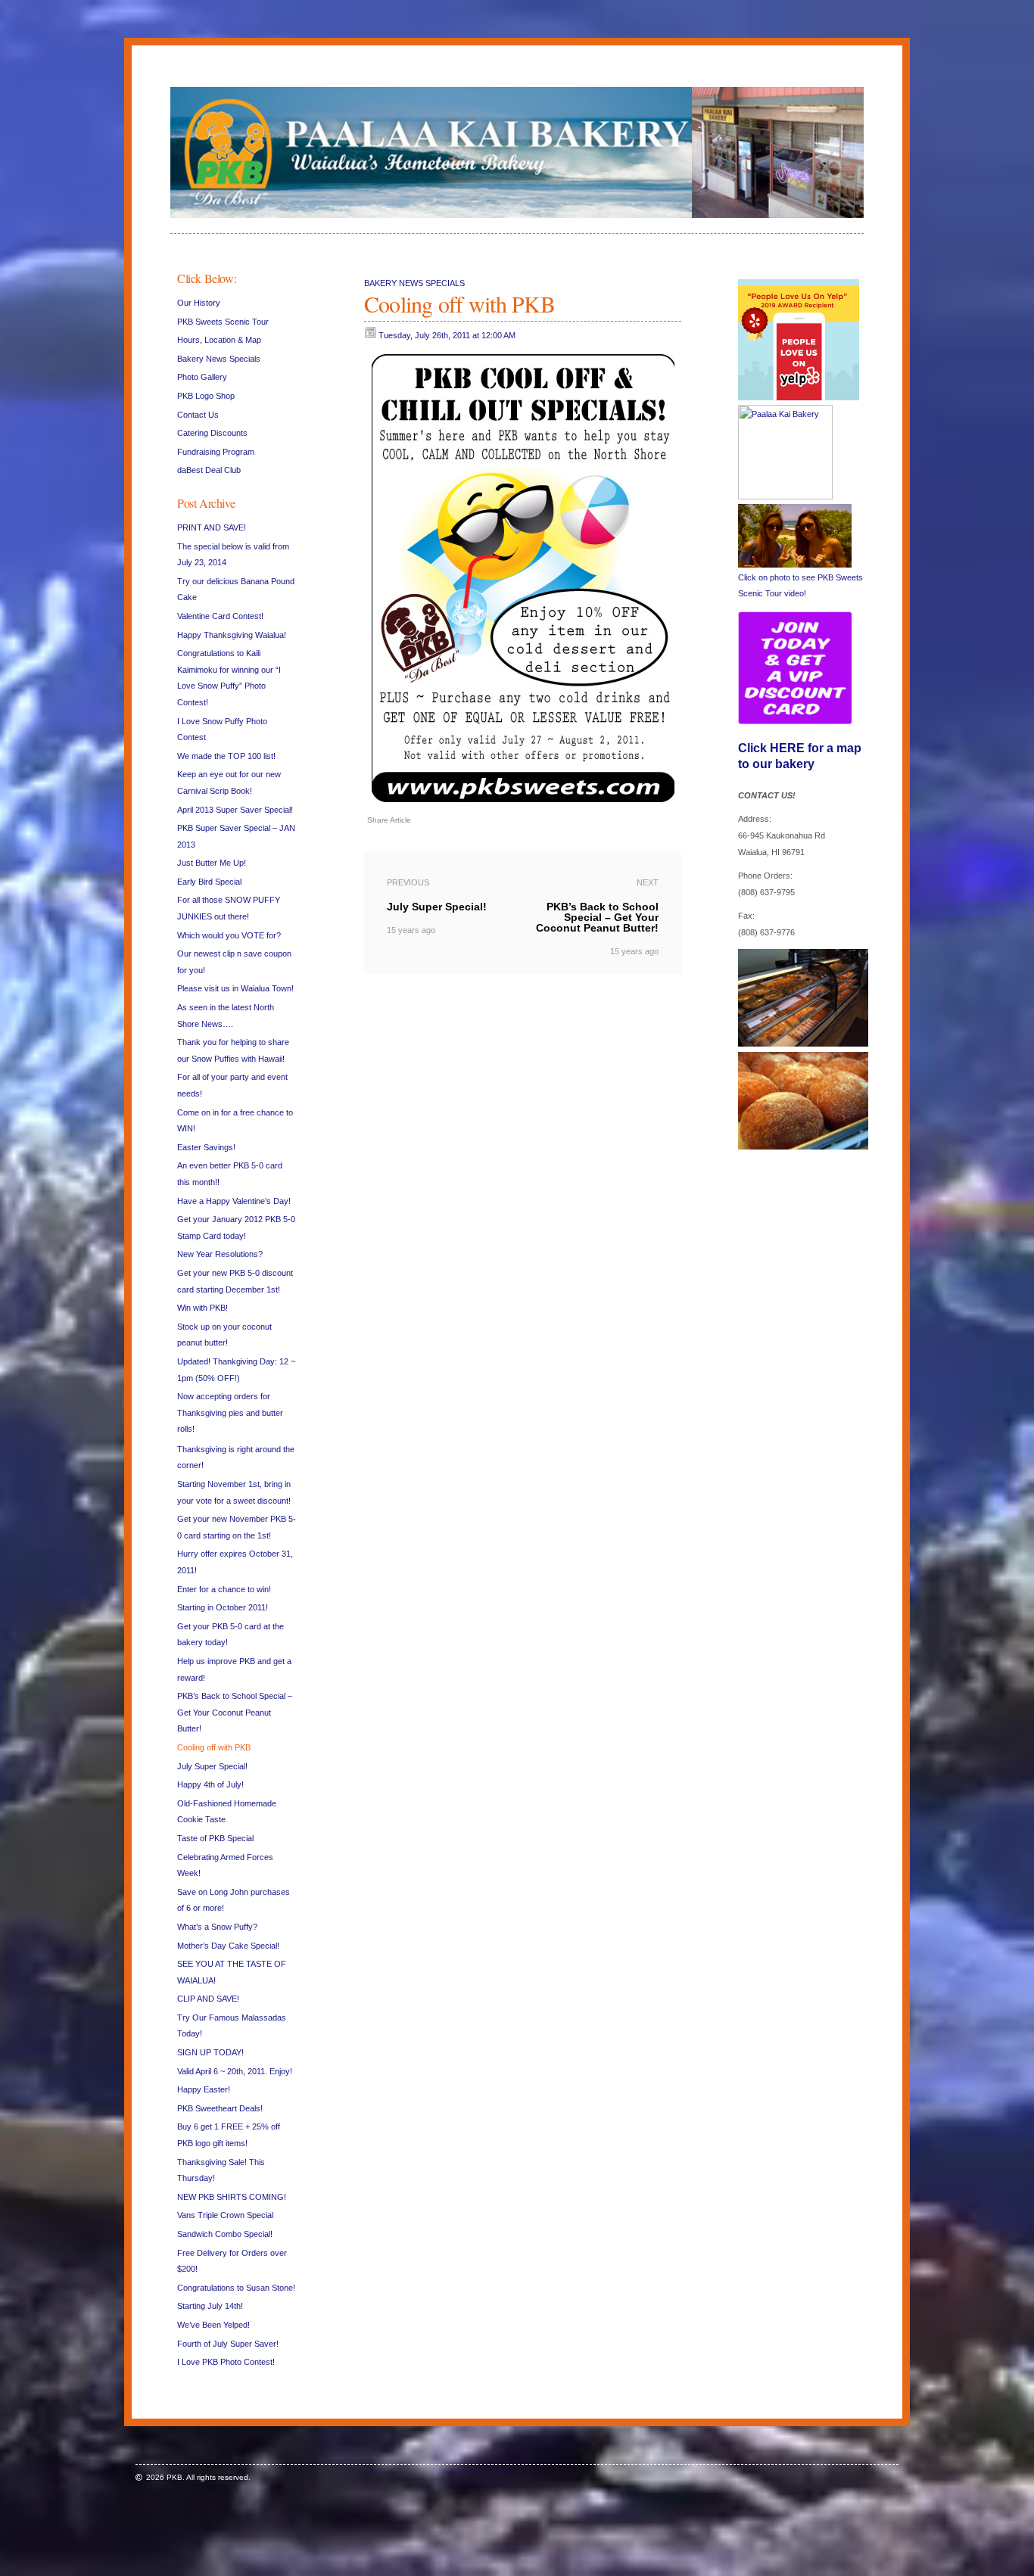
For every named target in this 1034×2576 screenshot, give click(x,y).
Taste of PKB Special (215, 1838)
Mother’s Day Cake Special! (228, 1946)
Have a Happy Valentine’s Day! (234, 1201)
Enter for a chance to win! (224, 1589)
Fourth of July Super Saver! (228, 2344)
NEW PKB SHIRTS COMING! (232, 2197)
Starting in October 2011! (223, 1607)
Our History (199, 303)
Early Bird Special (209, 882)
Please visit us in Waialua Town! (235, 988)
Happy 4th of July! (210, 1784)
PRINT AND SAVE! (212, 527)
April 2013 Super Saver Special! (235, 810)
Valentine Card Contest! (220, 616)
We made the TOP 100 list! (226, 756)
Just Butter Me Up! (212, 863)
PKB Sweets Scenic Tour (223, 322)
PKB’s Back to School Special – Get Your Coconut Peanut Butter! (235, 1712)
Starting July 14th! (210, 2306)
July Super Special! (212, 1766)
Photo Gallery (202, 377)
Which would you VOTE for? (229, 935)
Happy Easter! (204, 2089)
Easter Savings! (206, 1147)
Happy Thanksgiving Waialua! (232, 635)
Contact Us (198, 415)
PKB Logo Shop (206, 396)
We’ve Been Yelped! (213, 2325)
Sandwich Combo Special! (225, 2234)
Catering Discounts (212, 433)
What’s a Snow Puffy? (217, 1927)
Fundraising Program (216, 452)
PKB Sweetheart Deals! (220, 2108)
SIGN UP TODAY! (210, 2052)
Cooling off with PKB (214, 1747)
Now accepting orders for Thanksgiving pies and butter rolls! (230, 1412)
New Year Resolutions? (220, 1254)
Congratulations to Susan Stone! (236, 2288)
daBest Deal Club (209, 470)
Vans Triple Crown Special (225, 2215)
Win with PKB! (202, 1308)
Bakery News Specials (219, 359)
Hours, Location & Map (219, 340)
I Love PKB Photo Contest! (226, 2362)
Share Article (389, 820)
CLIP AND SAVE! (208, 1999)
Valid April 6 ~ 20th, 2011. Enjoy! (235, 2071)
